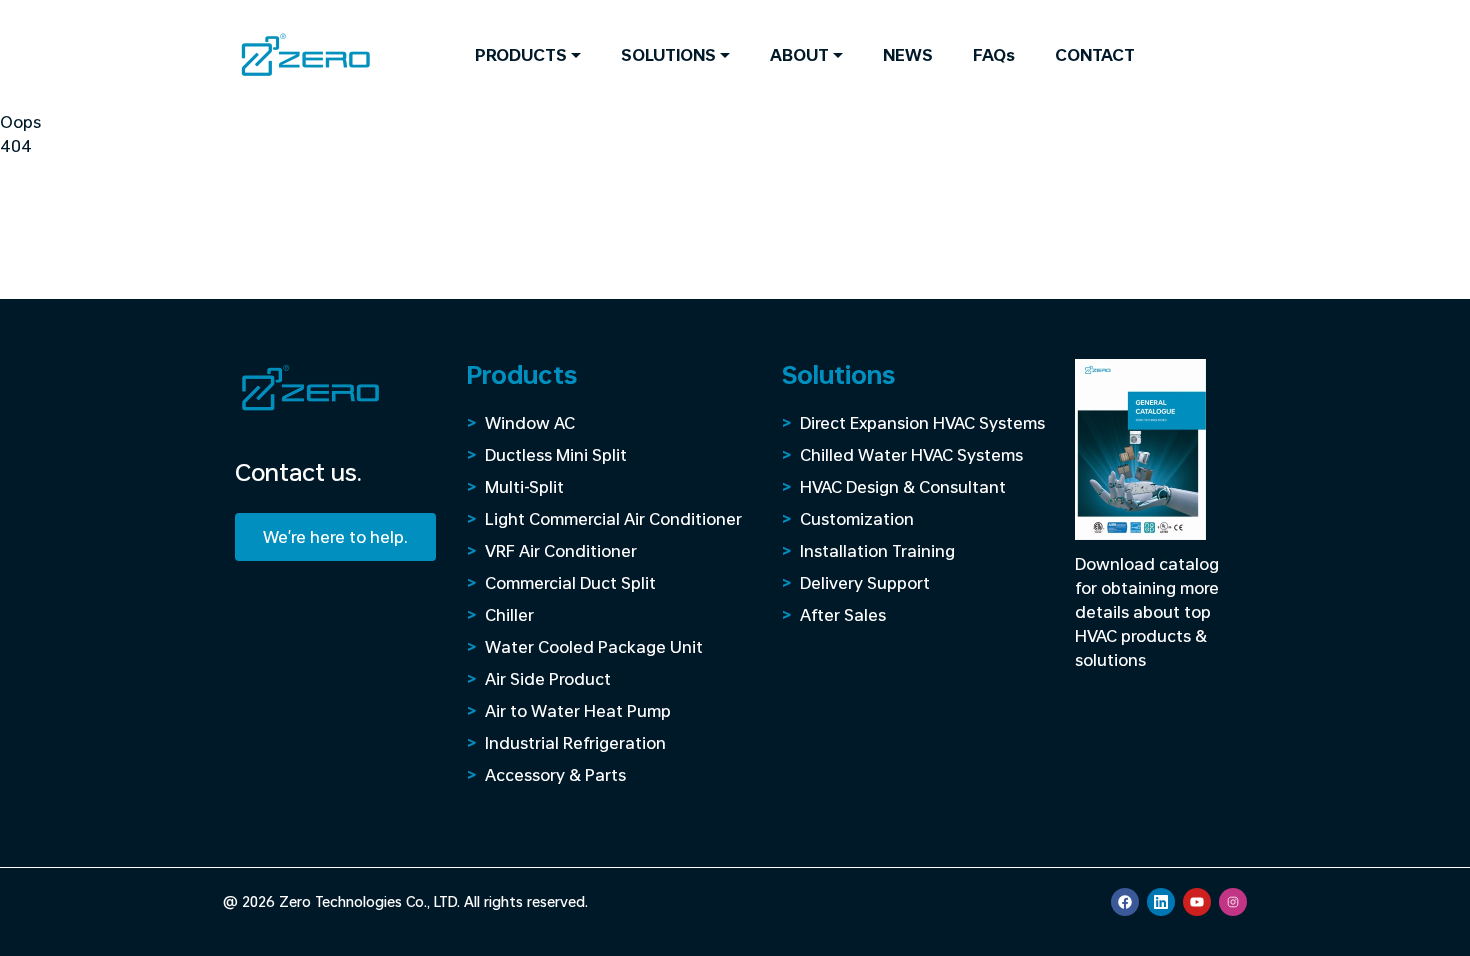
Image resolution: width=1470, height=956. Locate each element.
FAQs (994, 54)
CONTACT (1095, 54)
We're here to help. (335, 536)
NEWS (908, 54)
